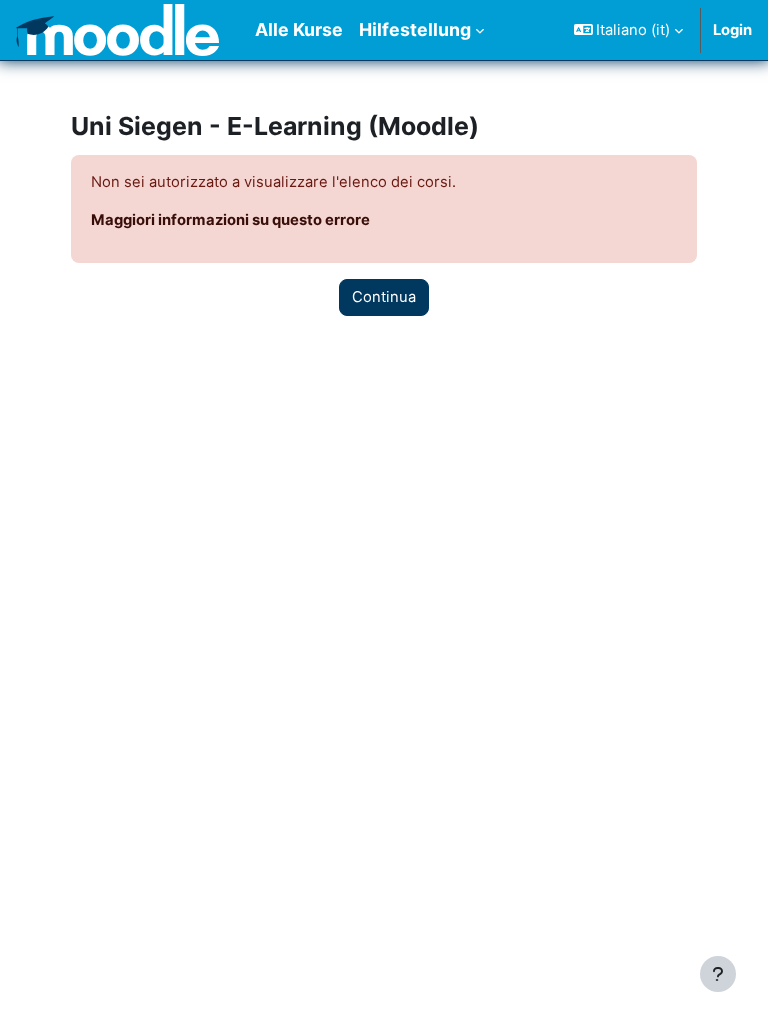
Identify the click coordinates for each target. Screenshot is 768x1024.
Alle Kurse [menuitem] (299, 29)
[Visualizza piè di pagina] (718, 974)
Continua (384, 297)
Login (732, 30)
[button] (629, 30)
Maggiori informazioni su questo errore (230, 220)
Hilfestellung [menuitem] (415, 29)
